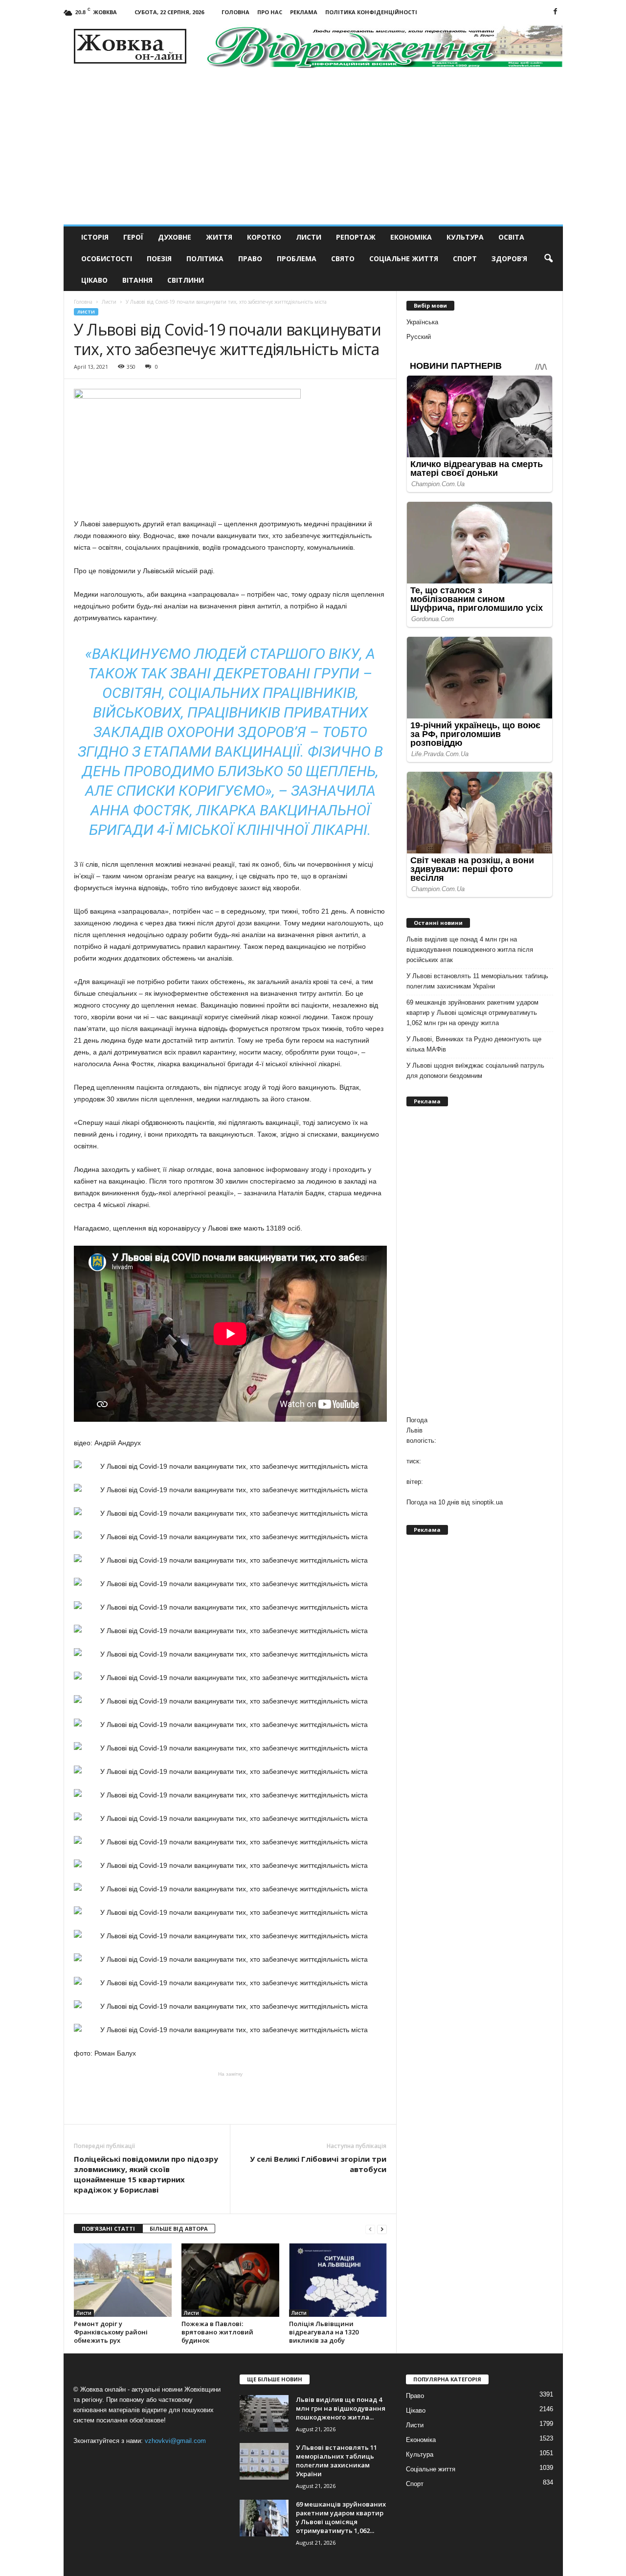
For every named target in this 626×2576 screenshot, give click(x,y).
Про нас (270, 12)
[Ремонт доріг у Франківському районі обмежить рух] (123, 2280)
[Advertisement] (313, 151)
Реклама (304, 12)
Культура (465, 237)
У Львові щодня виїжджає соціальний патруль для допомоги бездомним (475, 1071)
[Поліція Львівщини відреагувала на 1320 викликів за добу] (338, 2280)
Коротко (264, 237)
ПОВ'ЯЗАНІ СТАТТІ (108, 2229)
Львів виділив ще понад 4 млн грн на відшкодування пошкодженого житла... (341, 2408)
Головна (235, 12)
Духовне (175, 237)
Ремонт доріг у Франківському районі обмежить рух (111, 2332)
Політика (205, 258)
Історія (95, 237)
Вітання (137, 280)
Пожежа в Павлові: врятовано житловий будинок (217, 2332)
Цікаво (94, 280)
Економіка (411, 237)
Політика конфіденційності (371, 12)
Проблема (297, 258)
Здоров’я (509, 258)
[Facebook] (556, 12)
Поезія (159, 258)
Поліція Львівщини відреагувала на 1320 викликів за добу (324, 2332)
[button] (548, 259)
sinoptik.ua (487, 1502)
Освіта (511, 237)
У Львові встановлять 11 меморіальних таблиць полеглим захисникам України (477, 981)
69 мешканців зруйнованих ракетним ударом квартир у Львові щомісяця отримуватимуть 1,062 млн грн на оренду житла (472, 1013)
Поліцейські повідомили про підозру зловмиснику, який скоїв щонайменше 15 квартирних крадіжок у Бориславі (146, 2174)
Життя (219, 237)
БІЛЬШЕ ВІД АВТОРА (179, 2229)
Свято (343, 258)
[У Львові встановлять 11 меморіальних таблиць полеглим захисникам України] (264, 2461)
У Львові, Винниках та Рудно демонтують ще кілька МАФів (474, 1044)
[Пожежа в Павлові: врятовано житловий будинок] (230, 2280)
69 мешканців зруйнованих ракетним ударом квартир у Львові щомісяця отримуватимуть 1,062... (341, 2517)
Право (250, 258)
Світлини (186, 280)
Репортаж (356, 237)
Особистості (107, 258)
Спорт (465, 258)
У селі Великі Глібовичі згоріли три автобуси (318, 2164)
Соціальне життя (404, 258)
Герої (133, 237)
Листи (309, 237)
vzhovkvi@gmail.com (175, 2441)
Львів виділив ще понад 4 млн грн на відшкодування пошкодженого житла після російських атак (470, 950)
